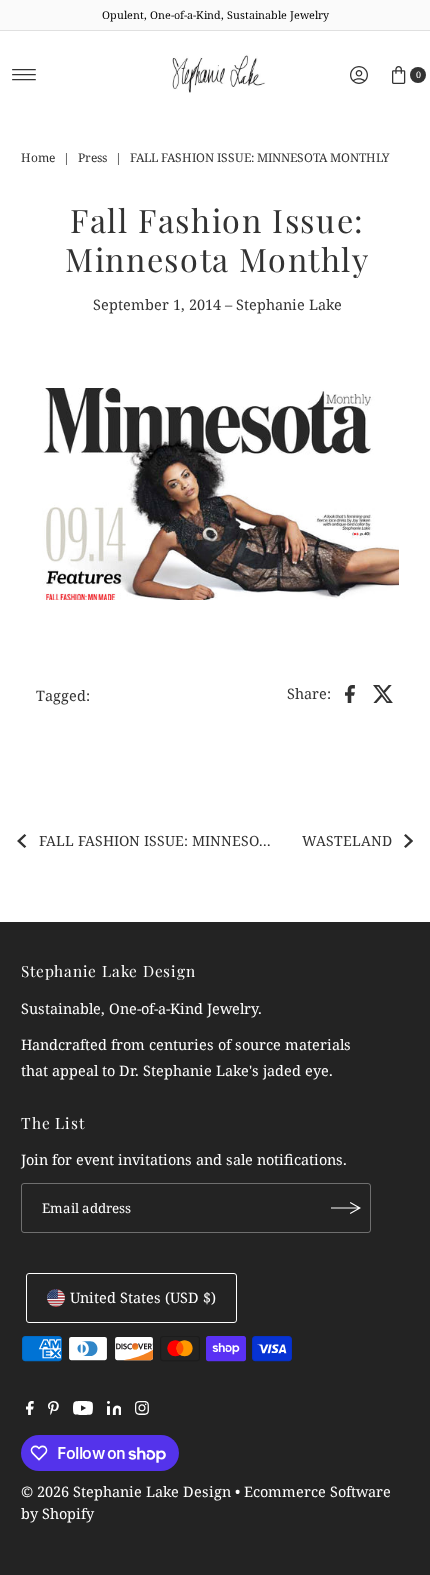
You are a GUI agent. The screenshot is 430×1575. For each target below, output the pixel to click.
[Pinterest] (53, 1410)
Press (92, 157)
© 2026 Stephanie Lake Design (126, 1491)
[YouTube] (83, 1410)
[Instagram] (142, 1410)
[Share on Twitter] (384, 692)
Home (38, 157)
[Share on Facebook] (350, 692)
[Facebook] (30, 1410)
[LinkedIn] (114, 1410)
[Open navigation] (24, 75)
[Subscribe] (346, 1208)
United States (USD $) (143, 1297)
